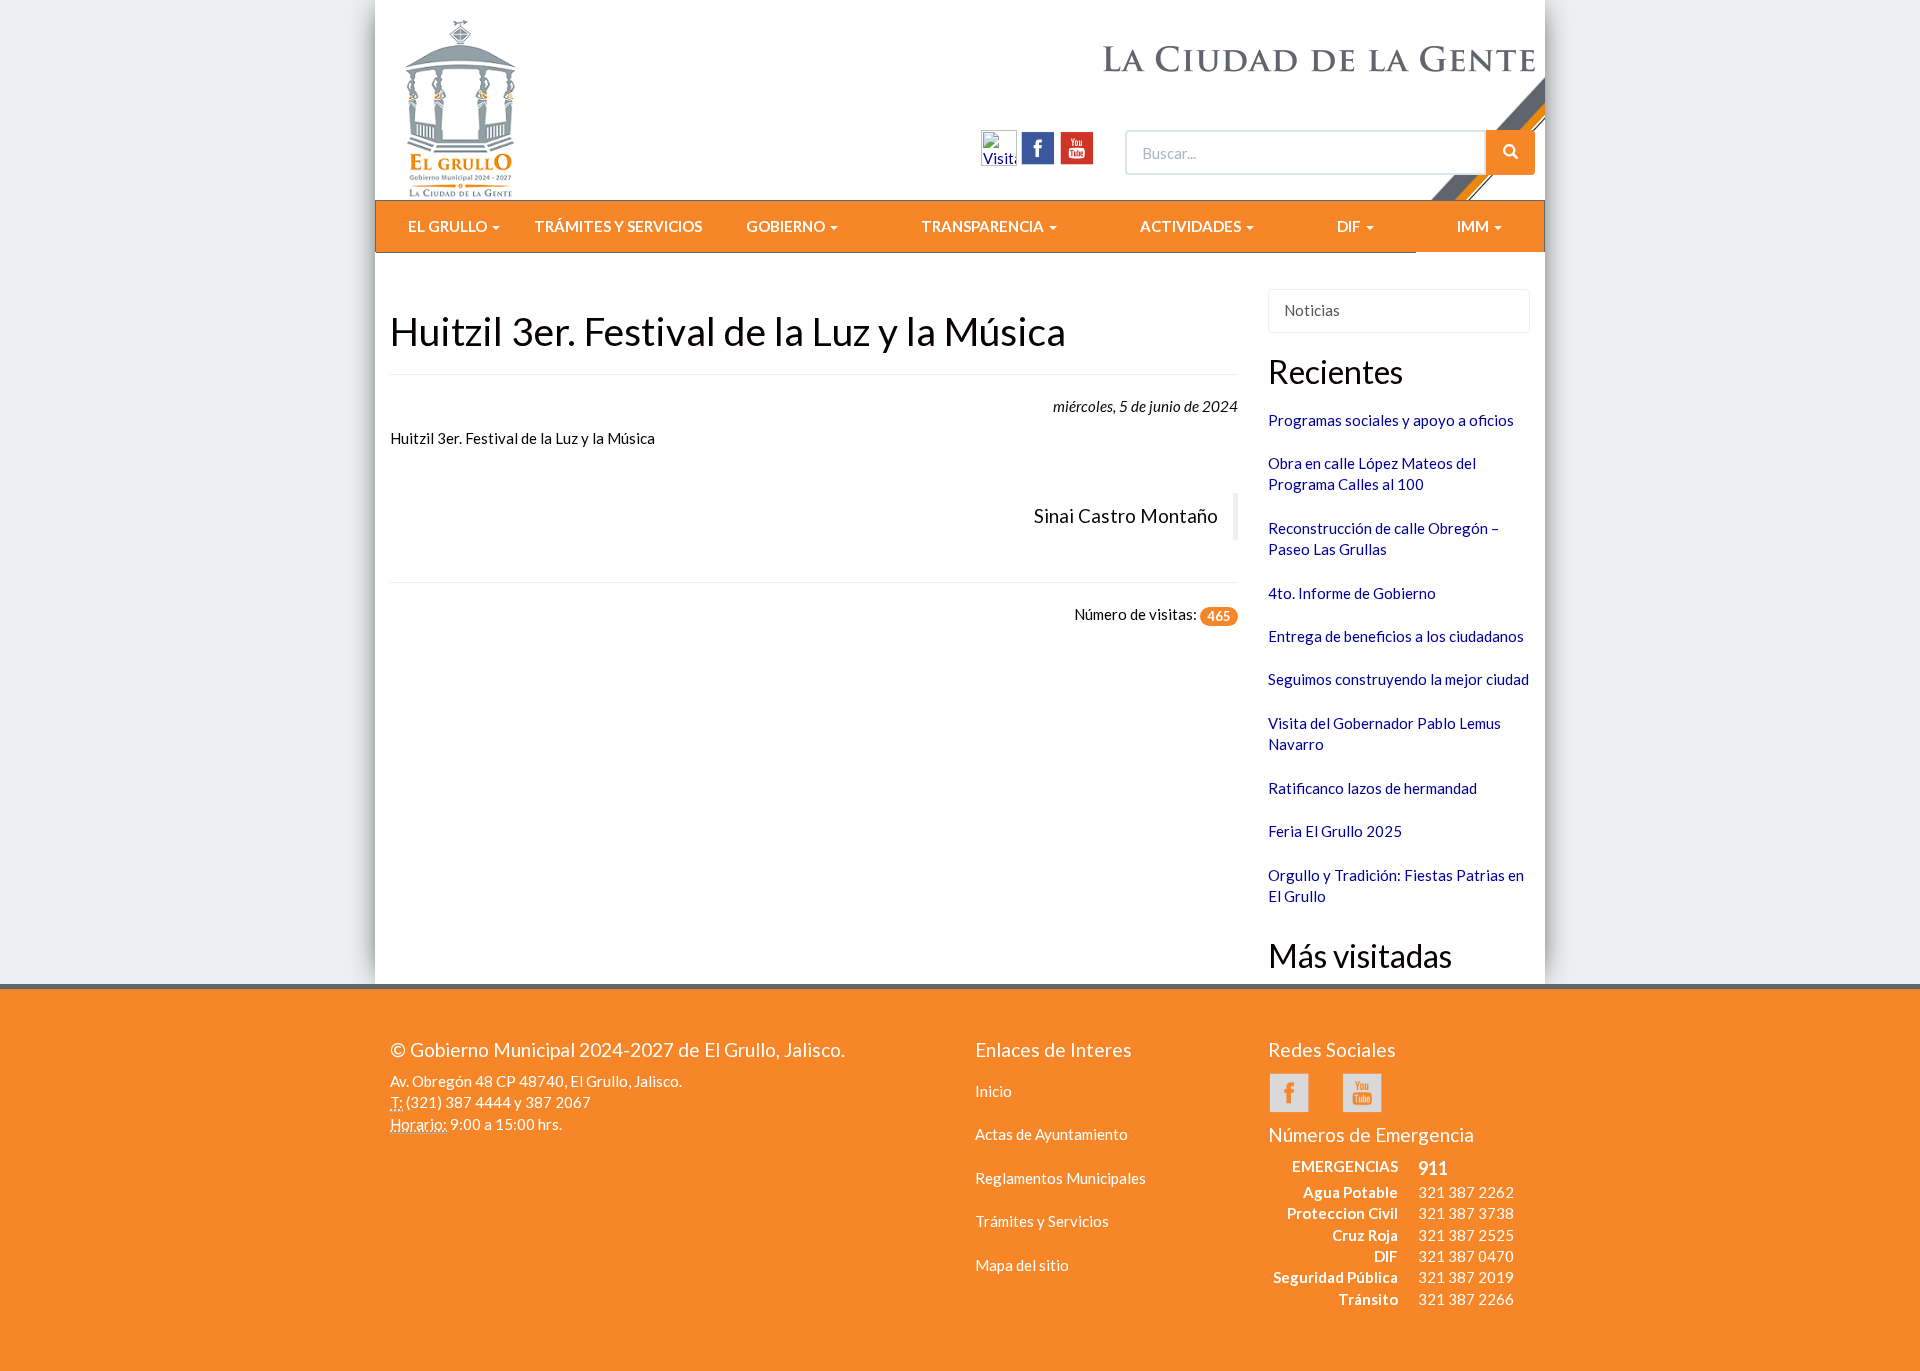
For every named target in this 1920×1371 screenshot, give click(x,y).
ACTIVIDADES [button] (1192, 226)
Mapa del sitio (1022, 1265)
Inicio (993, 1091)
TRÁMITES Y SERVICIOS (618, 226)
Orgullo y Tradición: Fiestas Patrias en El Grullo (1396, 885)
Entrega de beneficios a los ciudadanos (1396, 636)
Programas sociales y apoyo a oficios (1391, 420)
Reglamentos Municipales (1060, 1178)
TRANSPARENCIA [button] (984, 226)
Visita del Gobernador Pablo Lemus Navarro (1384, 733)
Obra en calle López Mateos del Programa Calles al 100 (1372, 473)
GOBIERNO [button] (787, 226)
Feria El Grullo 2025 (1335, 831)
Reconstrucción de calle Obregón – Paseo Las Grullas (1383, 538)
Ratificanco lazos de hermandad (1372, 788)
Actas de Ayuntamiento (1051, 1134)
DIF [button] (1350, 226)
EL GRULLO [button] (449, 226)
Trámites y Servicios (1042, 1221)
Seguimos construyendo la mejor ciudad (1398, 679)
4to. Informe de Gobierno (1352, 593)
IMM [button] (1474, 226)
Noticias (1312, 310)
